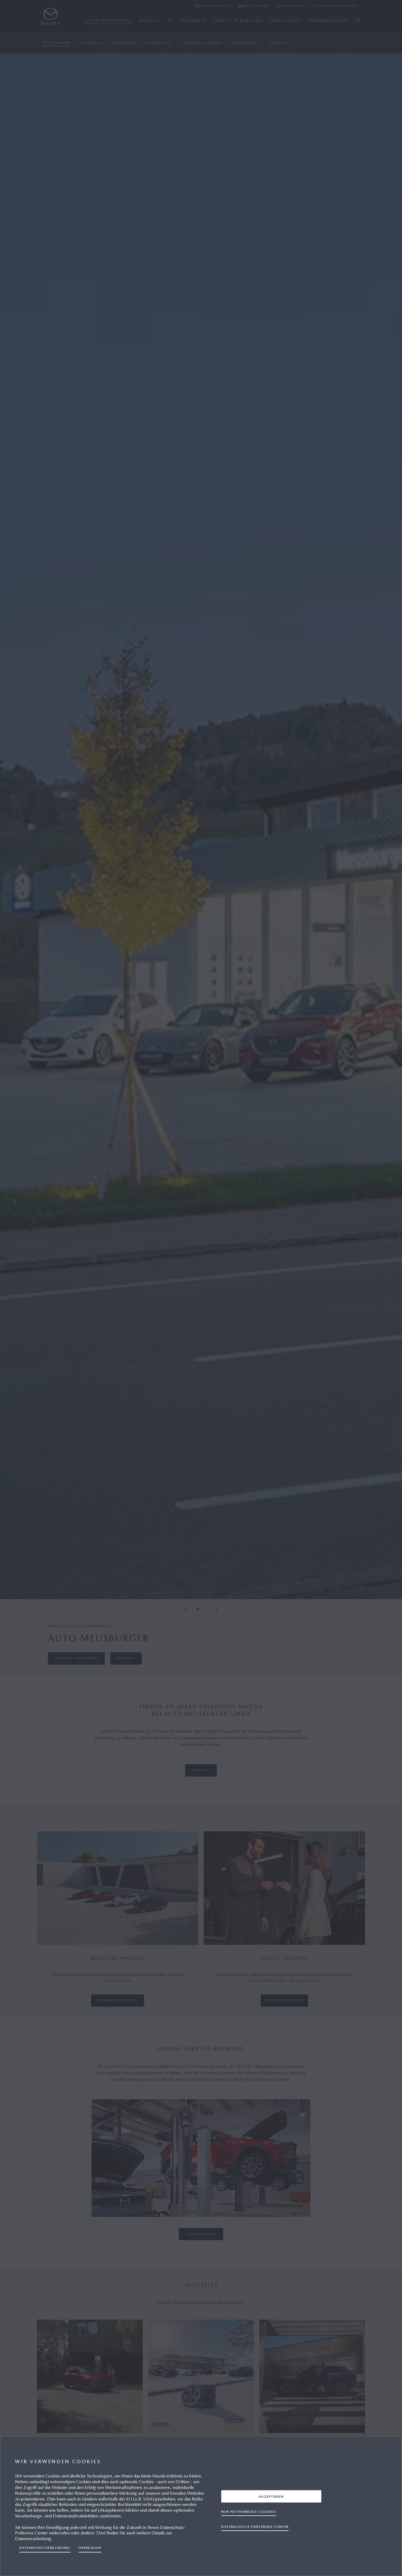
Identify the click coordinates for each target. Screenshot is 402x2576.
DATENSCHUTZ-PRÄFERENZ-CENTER (255, 2526)
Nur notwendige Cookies (249, 2511)
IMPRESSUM (90, 2548)
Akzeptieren (271, 2496)
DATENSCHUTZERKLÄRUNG (45, 2548)
